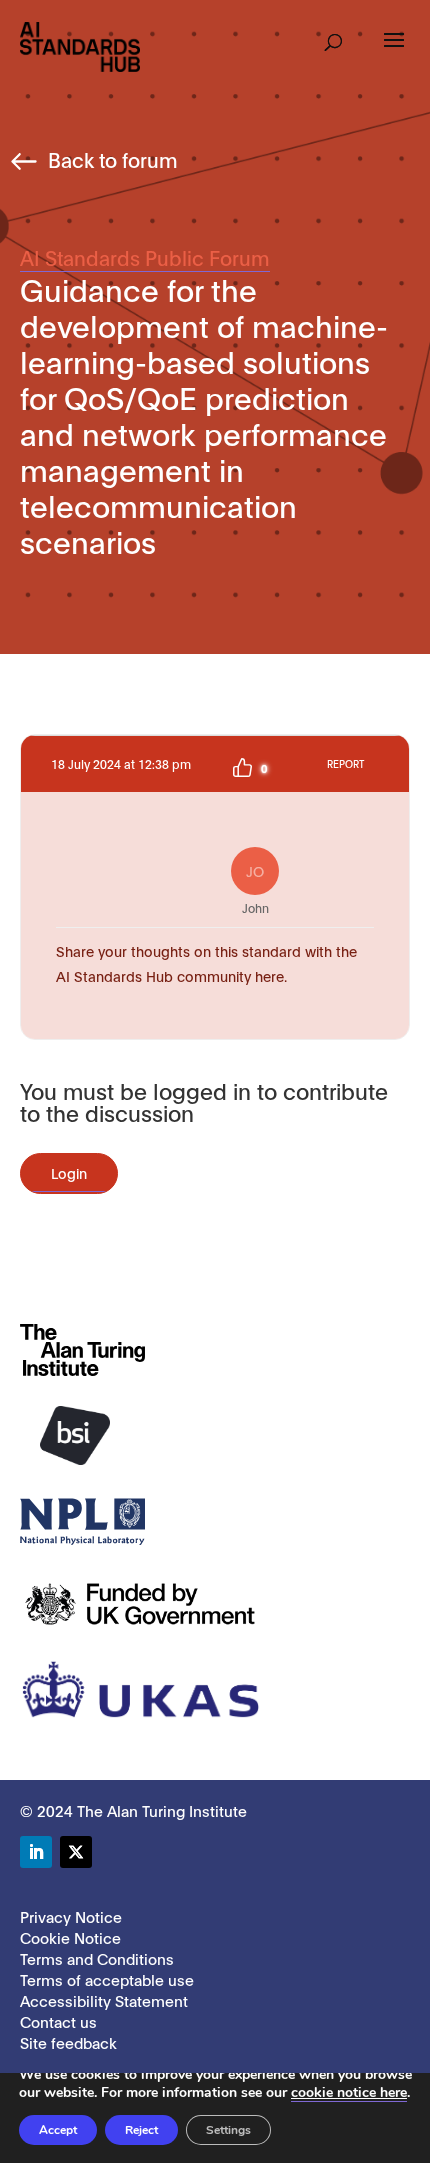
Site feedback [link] (68, 2042)
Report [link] (345, 763)
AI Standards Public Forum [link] (145, 257)
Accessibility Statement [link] (104, 2000)
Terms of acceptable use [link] (107, 1979)
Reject (141, 2130)
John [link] (255, 888)
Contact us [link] (58, 2021)
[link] (80, 45)
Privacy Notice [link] (71, 1916)
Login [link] (69, 1172)
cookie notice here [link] (349, 2092)
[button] (333, 36)
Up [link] (242, 768)
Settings (228, 2130)
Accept (58, 2130)
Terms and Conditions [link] (97, 1958)
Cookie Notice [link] (70, 1937)
